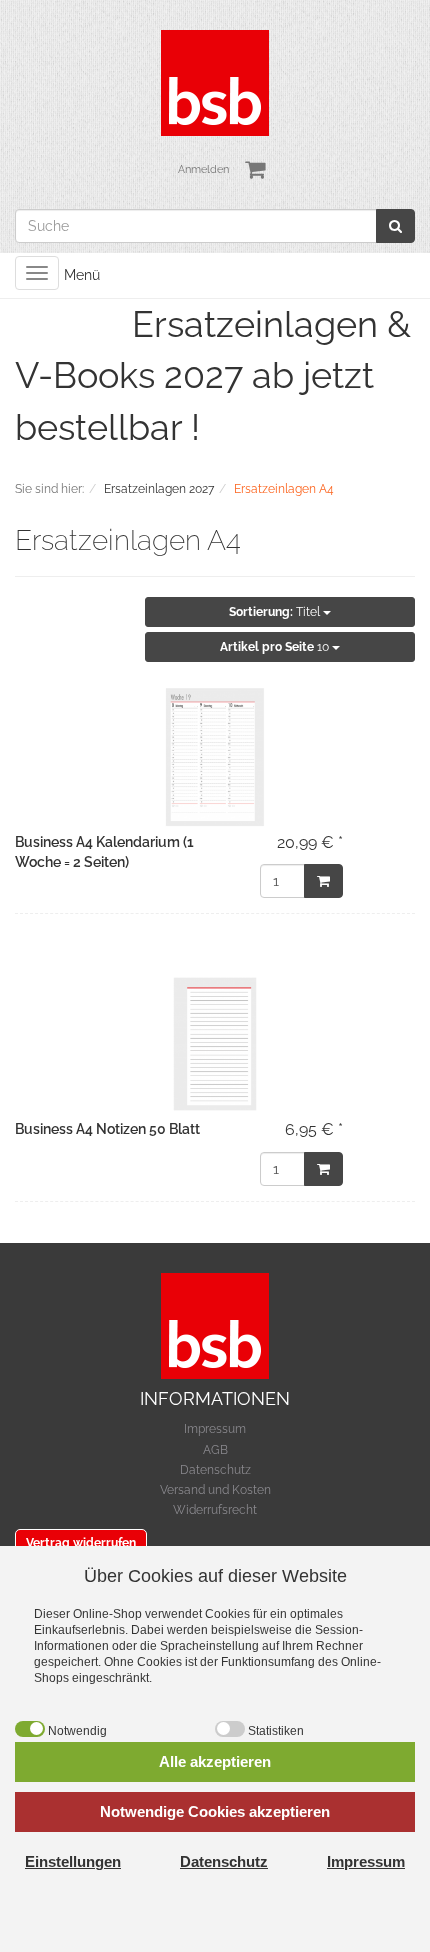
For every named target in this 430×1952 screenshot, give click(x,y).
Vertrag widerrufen (81, 1543)
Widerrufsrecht (215, 1510)
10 (276, 647)
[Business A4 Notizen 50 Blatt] (215, 1044)
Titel (276, 612)
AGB (215, 1450)
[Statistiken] (230, 1729)
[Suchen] (395, 226)
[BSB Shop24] (215, 82)
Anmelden (203, 169)
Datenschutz (215, 1470)
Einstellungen (73, 1861)
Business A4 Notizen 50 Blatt (107, 1129)
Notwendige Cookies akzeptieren (215, 1811)
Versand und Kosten (215, 1490)
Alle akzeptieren (215, 1761)
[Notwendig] (30, 1729)
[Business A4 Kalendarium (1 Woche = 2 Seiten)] (215, 757)
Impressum (215, 1429)
